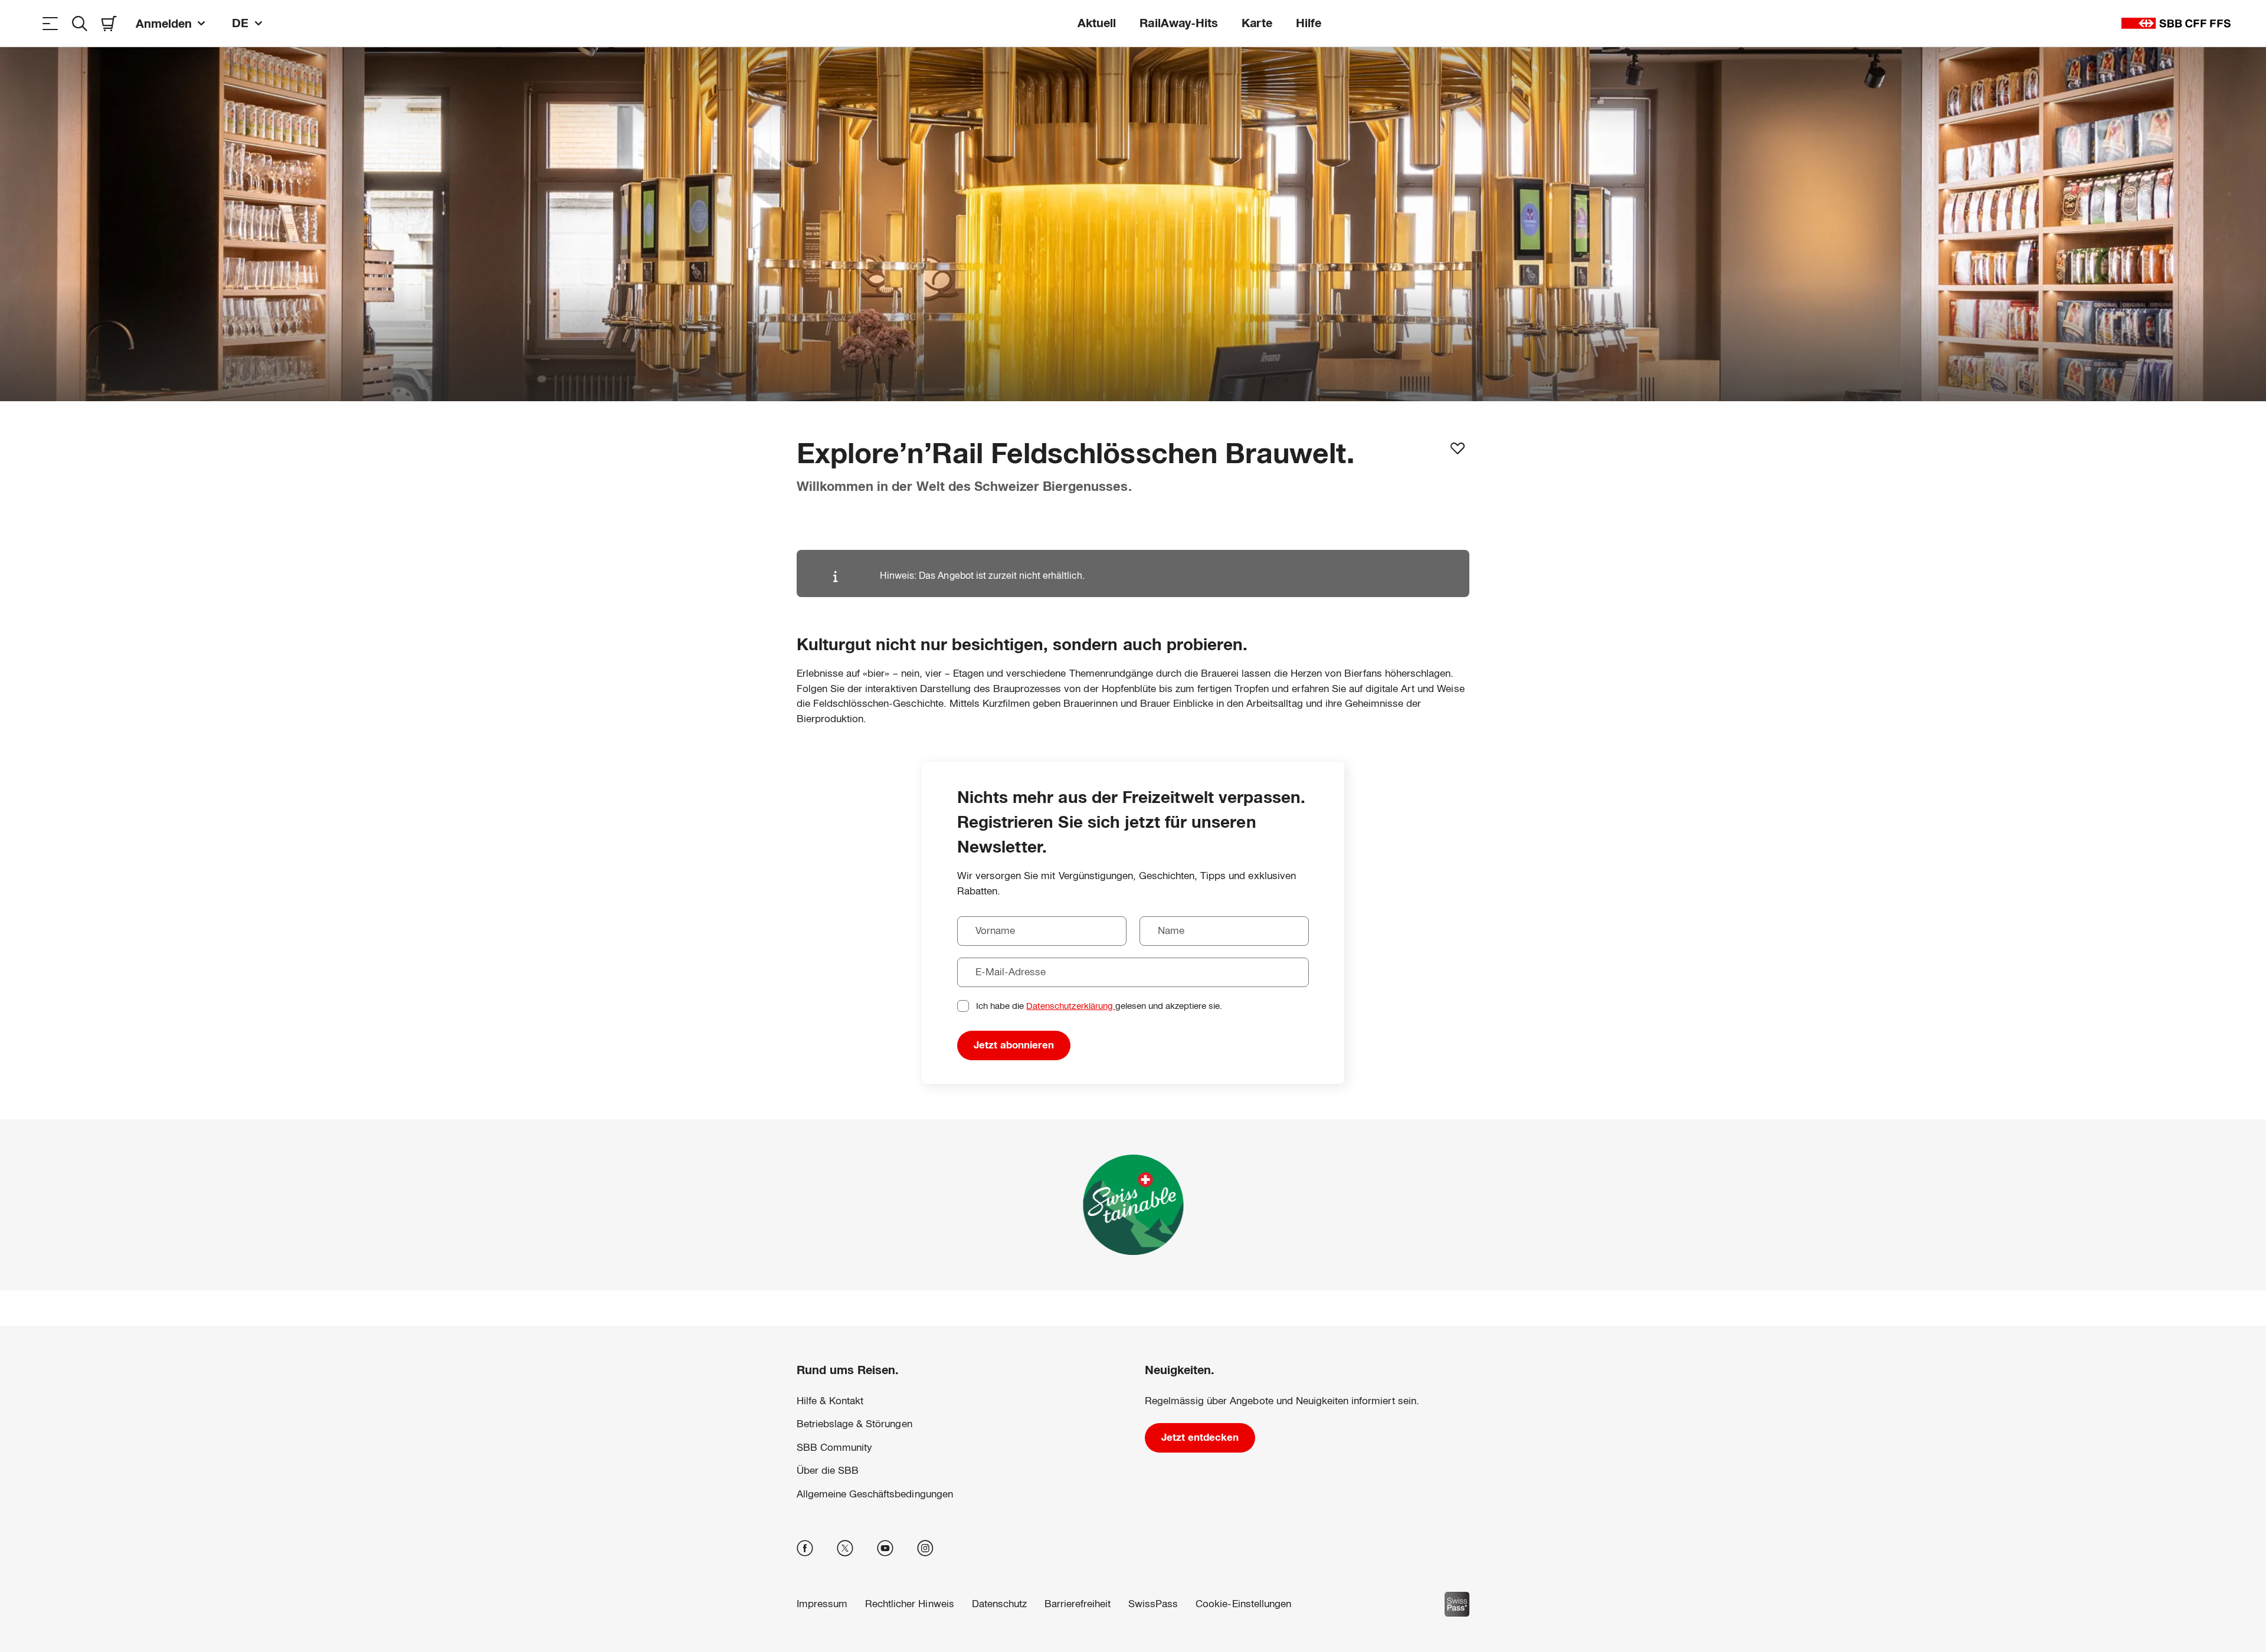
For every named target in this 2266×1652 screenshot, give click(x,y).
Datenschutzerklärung (1070, 1006)
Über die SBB (828, 1471)
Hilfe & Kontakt (830, 1401)
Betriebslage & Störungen (854, 1424)
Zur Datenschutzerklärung (952, 1607)
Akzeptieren (1451, 1592)
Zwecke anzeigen (1451, 1555)
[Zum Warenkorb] (109, 23)
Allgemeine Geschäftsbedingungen (875, 1494)
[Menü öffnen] (50, 23)
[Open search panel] (80, 23)
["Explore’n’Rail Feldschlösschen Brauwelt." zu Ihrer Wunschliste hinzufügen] (1458, 448)
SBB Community (834, 1448)
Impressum (1028, 1607)
